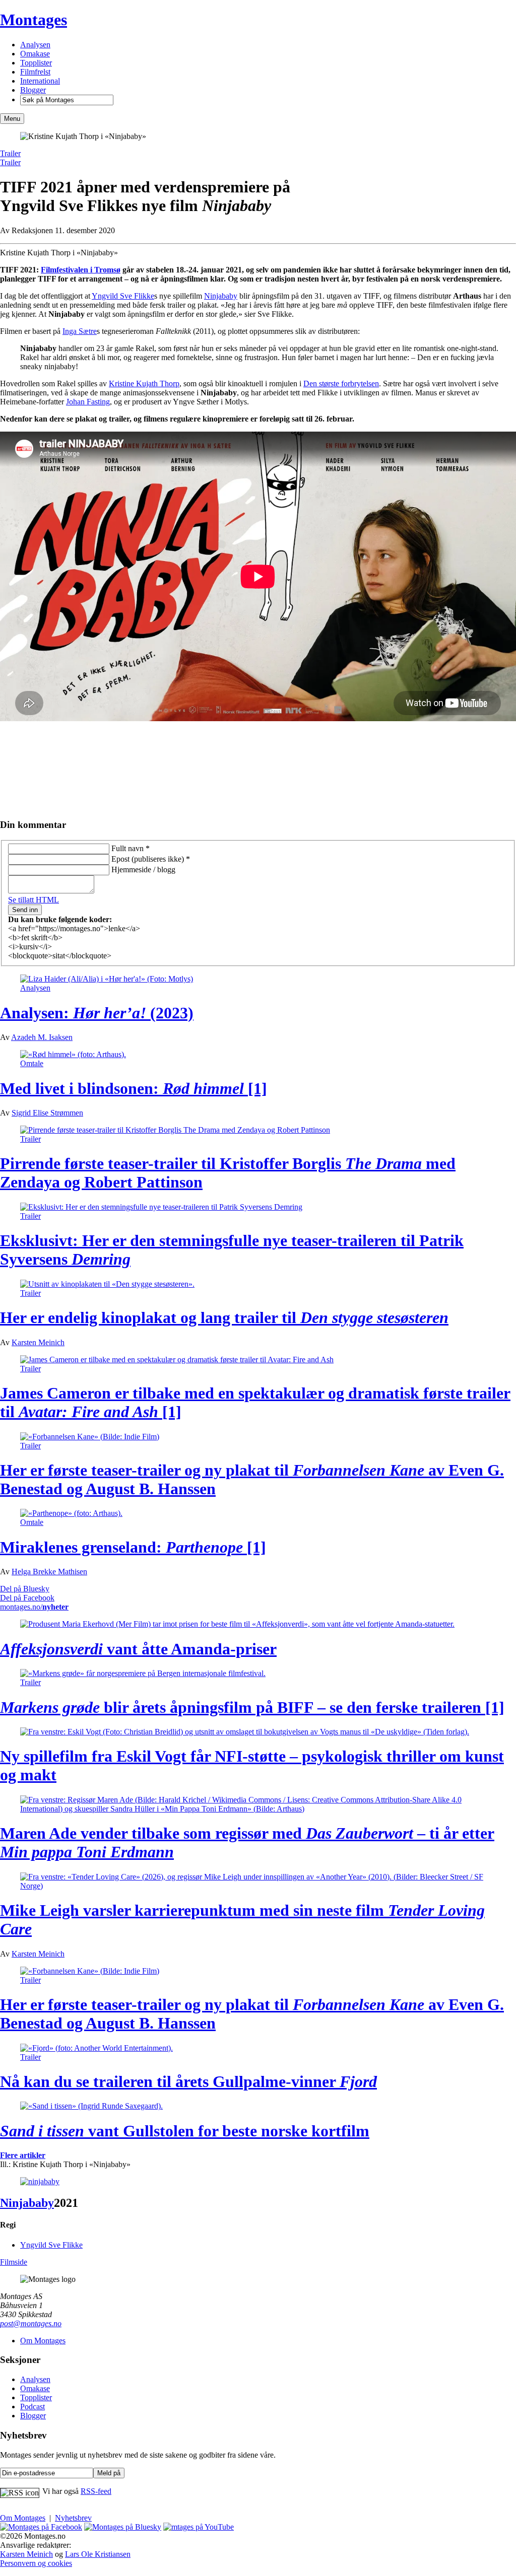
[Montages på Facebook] (41, 2527)
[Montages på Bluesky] (123, 2527)
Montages (34, 20)
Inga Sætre (80, 331)
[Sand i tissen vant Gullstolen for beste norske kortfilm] (91, 2106)
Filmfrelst (35, 72)
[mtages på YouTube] (199, 2527)
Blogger (33, 90)
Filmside (14, 2262)
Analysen (35, 45)
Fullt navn (131, 848)
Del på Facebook (27, 1598)
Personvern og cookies (36, 2563)
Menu (12, 119)
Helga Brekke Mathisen (49, 1572)
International (40, 81)
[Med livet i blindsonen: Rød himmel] (73, 1054)
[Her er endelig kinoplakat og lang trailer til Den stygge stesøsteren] (107, 1284)
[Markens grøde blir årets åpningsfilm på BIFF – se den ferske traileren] (143, 1673)
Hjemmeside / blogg (143, 869)
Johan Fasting (88, 402)
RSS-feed (96, 2491)
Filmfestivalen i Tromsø (81, 270)
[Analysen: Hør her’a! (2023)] (107, 979)
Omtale (32, 1063)
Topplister (36, 63)
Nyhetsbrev (73, 2518)
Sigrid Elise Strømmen (47, 1113)
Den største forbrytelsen (341, 384)
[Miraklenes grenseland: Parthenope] (71, 1513)
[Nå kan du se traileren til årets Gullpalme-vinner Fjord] (96, 2048)
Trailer (10, 153)
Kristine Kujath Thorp (144, 384)
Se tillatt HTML (34, 900)
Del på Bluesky (25, 1589)
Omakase (35, 54)
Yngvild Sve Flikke (123, 296)
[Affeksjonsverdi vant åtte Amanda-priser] (237, 1624)
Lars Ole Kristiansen (98, 2554)
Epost (151, 859)
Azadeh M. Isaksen (42, 1037)
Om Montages (43, 2341)
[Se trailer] (40, 2181)
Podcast (33, 2407)
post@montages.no (31, 2323)
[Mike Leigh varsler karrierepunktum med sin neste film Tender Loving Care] (258, 1886)
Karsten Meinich (38, 1342)
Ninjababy (221, 296)
